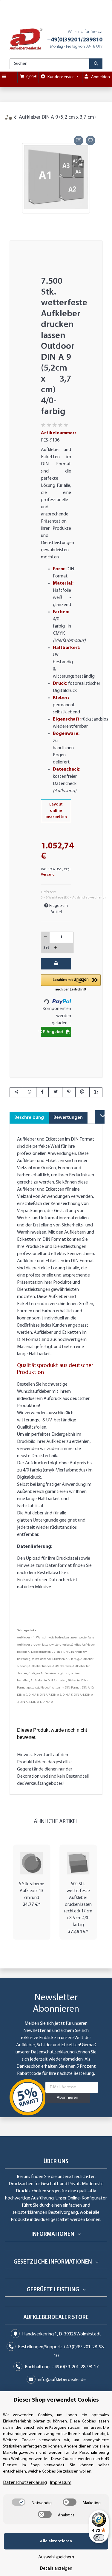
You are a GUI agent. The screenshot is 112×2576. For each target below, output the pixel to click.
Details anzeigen (56, 2569)
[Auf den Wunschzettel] (90, 140)
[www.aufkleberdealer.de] (26, 39)
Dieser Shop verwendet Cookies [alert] (56, 2400)
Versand (48, 875)
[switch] (19, 2502)
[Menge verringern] (46, 937)
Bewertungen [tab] (68, 1118)
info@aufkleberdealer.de (62, 2380)
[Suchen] (96, 64)
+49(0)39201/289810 (75, 40)
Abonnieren (67, 2098)
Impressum (61, 2483)
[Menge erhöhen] (56, 948)
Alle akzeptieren (56, 2541)
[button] (71, 983)
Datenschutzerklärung (53, 2052)
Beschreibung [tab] (29, 1118)
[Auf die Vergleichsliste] (79, 140)
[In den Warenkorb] (14, 127)
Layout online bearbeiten (56, 811)
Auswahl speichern (56, 2557)
